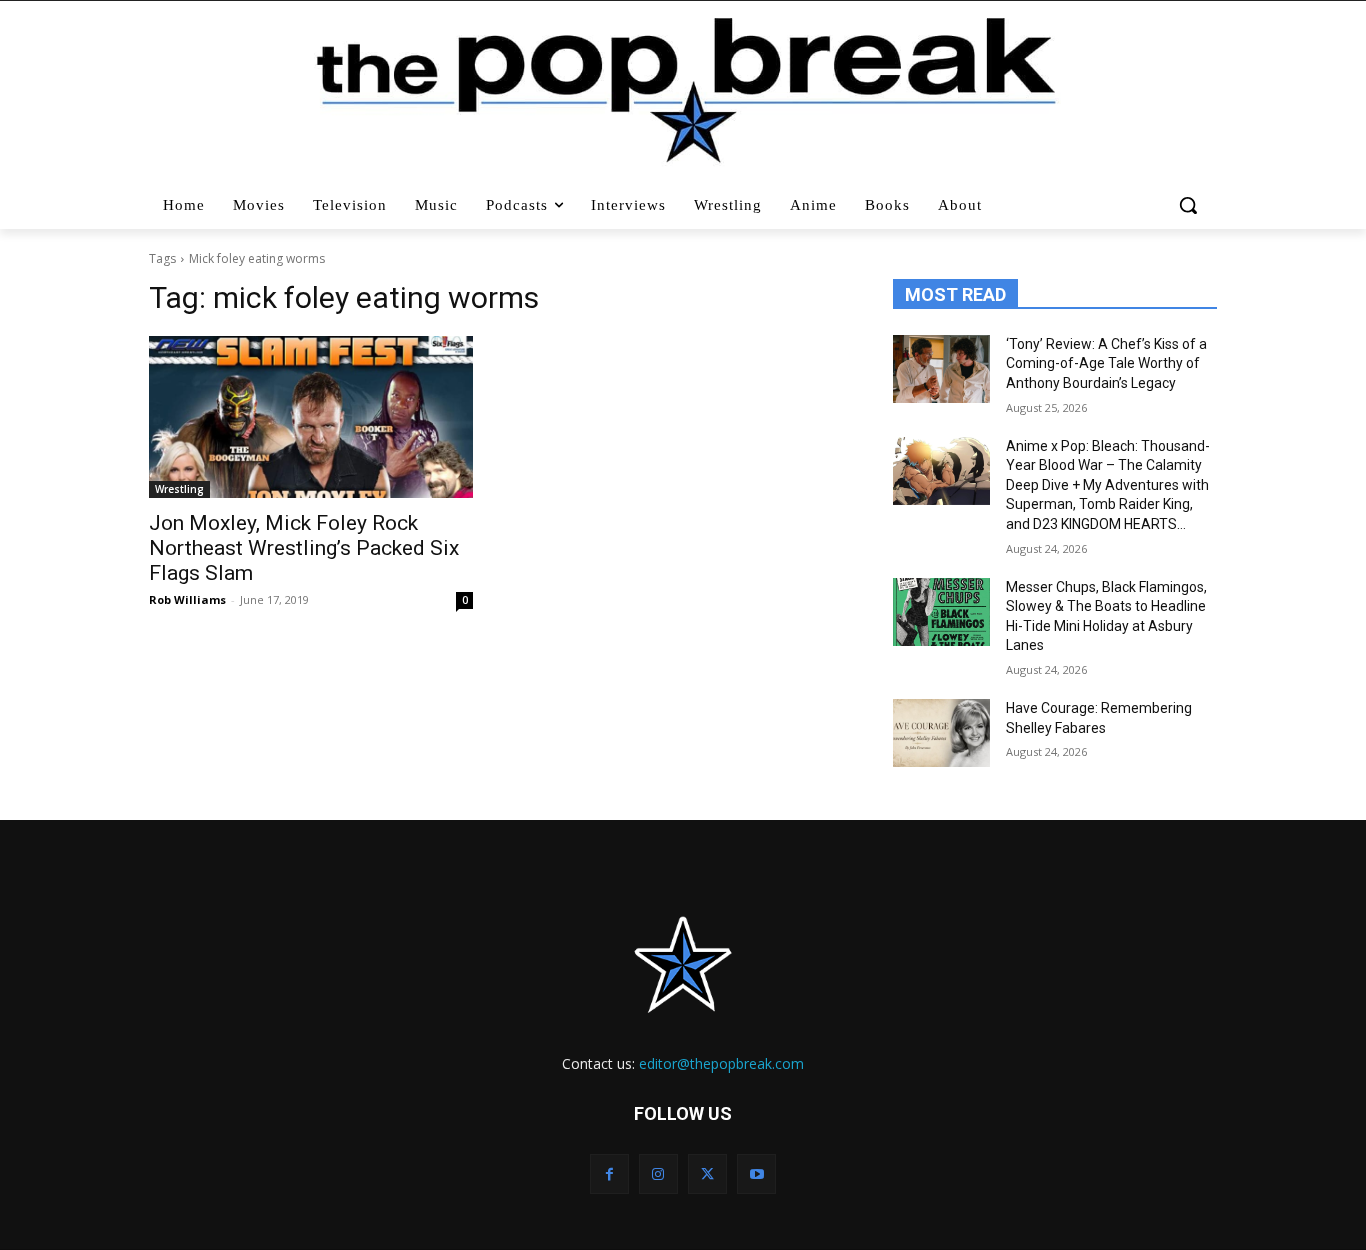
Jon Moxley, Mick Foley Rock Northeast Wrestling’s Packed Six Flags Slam (304, 548)
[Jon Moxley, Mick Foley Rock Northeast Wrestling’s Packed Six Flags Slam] (311, 417)
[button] (1190, 205)
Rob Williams (187, 599)
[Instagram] (658, 1173)
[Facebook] (609, 1173)
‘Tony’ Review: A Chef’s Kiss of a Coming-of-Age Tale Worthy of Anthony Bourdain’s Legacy (1106, 363)
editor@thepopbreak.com (721, 1063)
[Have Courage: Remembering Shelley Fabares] (941, 733)
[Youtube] (756, 1173)
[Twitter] (707, 1173)
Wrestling (179, 489)
